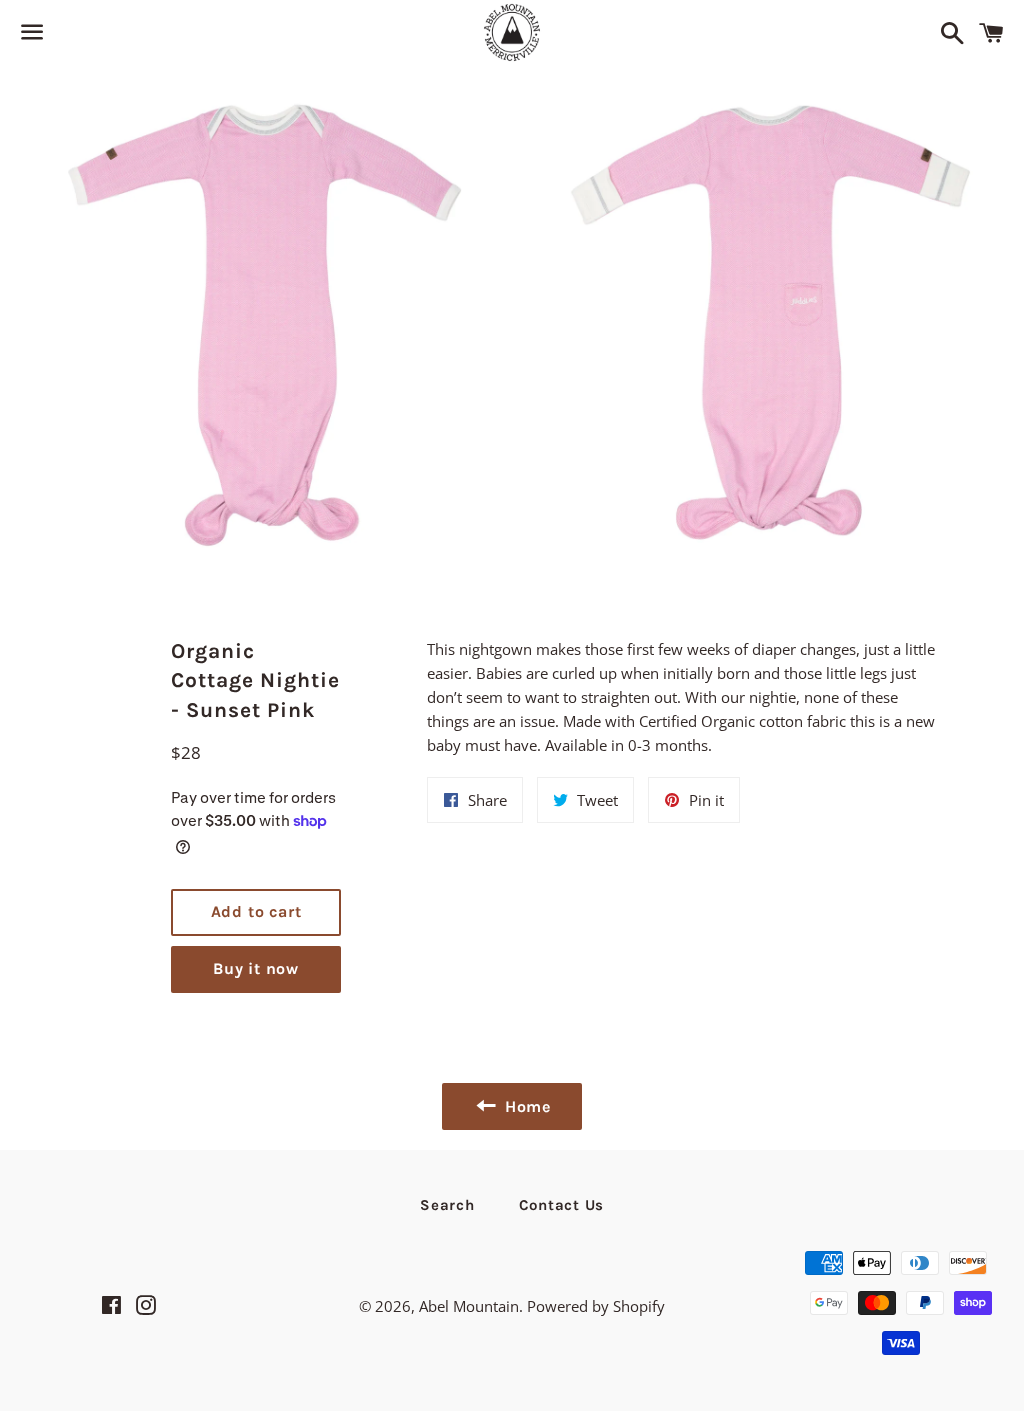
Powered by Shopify (596, 1306)
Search (447, 1205)
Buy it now (256, 968)
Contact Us (562, 1205)
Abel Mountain (469, 1306)
